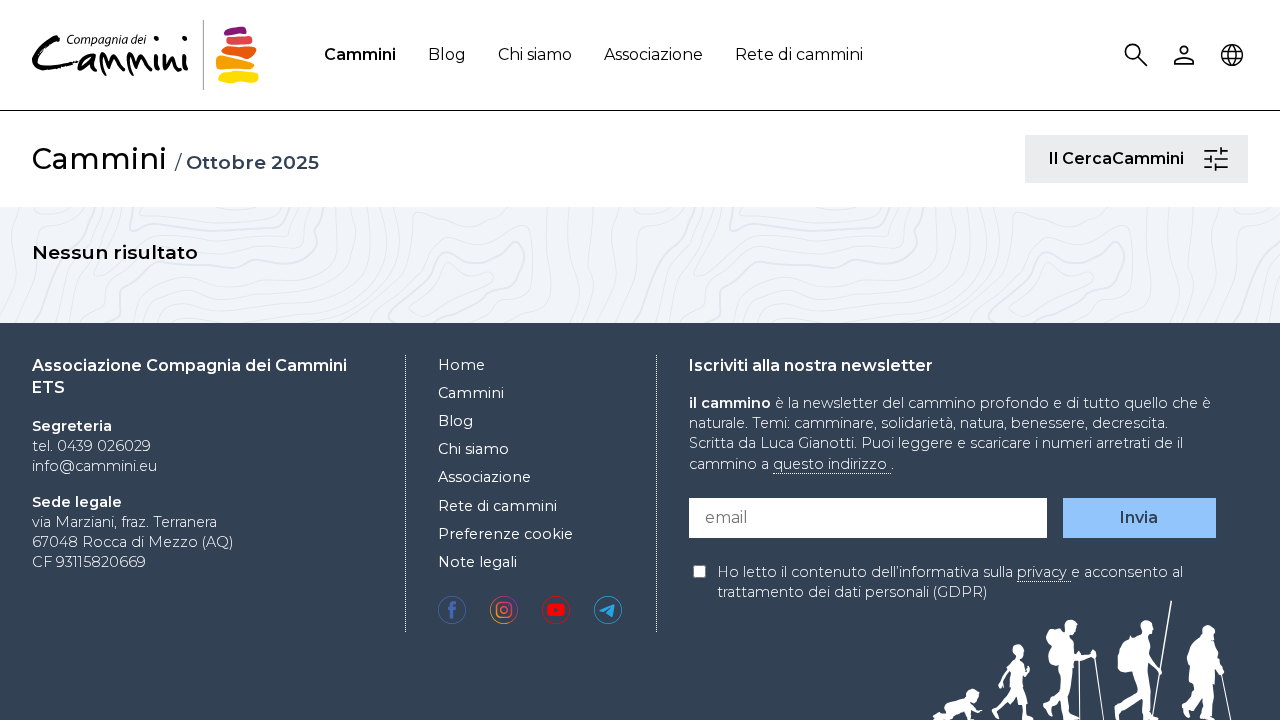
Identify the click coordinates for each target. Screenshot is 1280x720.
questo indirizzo (832, 464)
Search (1139, 55)
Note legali (477, 562)
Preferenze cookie (505, 534)
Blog (447, 54)
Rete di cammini (799, 54)
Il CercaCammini (1219, 159)
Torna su (1215, 668)
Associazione (653, 54)
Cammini (360, 54)
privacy (1044, 572)
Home (461, 365)
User (1187, 55)
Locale (1235, 55)
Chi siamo (535, 54)
